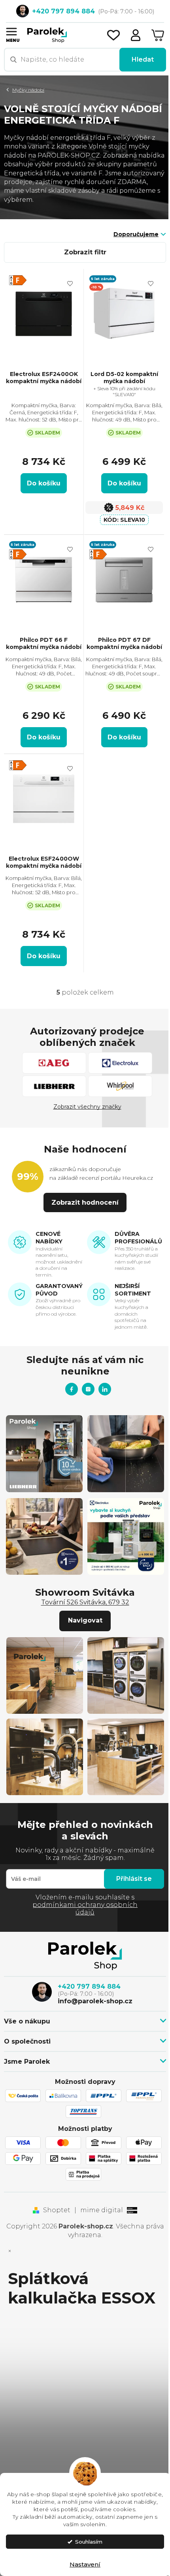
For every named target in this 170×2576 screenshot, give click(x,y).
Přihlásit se (134, 1879)
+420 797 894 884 (89, 1987)
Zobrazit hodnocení (85, 1202)
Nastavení (85, 2564)
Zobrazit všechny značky (87, 1107)
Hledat (143, 59)
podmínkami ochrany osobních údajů (85, 1908)
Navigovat (85, 1620)
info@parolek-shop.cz (95, 2001)
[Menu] (11, 31)
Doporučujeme (136, 234)
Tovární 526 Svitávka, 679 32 (85, 1602)
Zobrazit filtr (85, 252)
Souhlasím (89, 2542)
